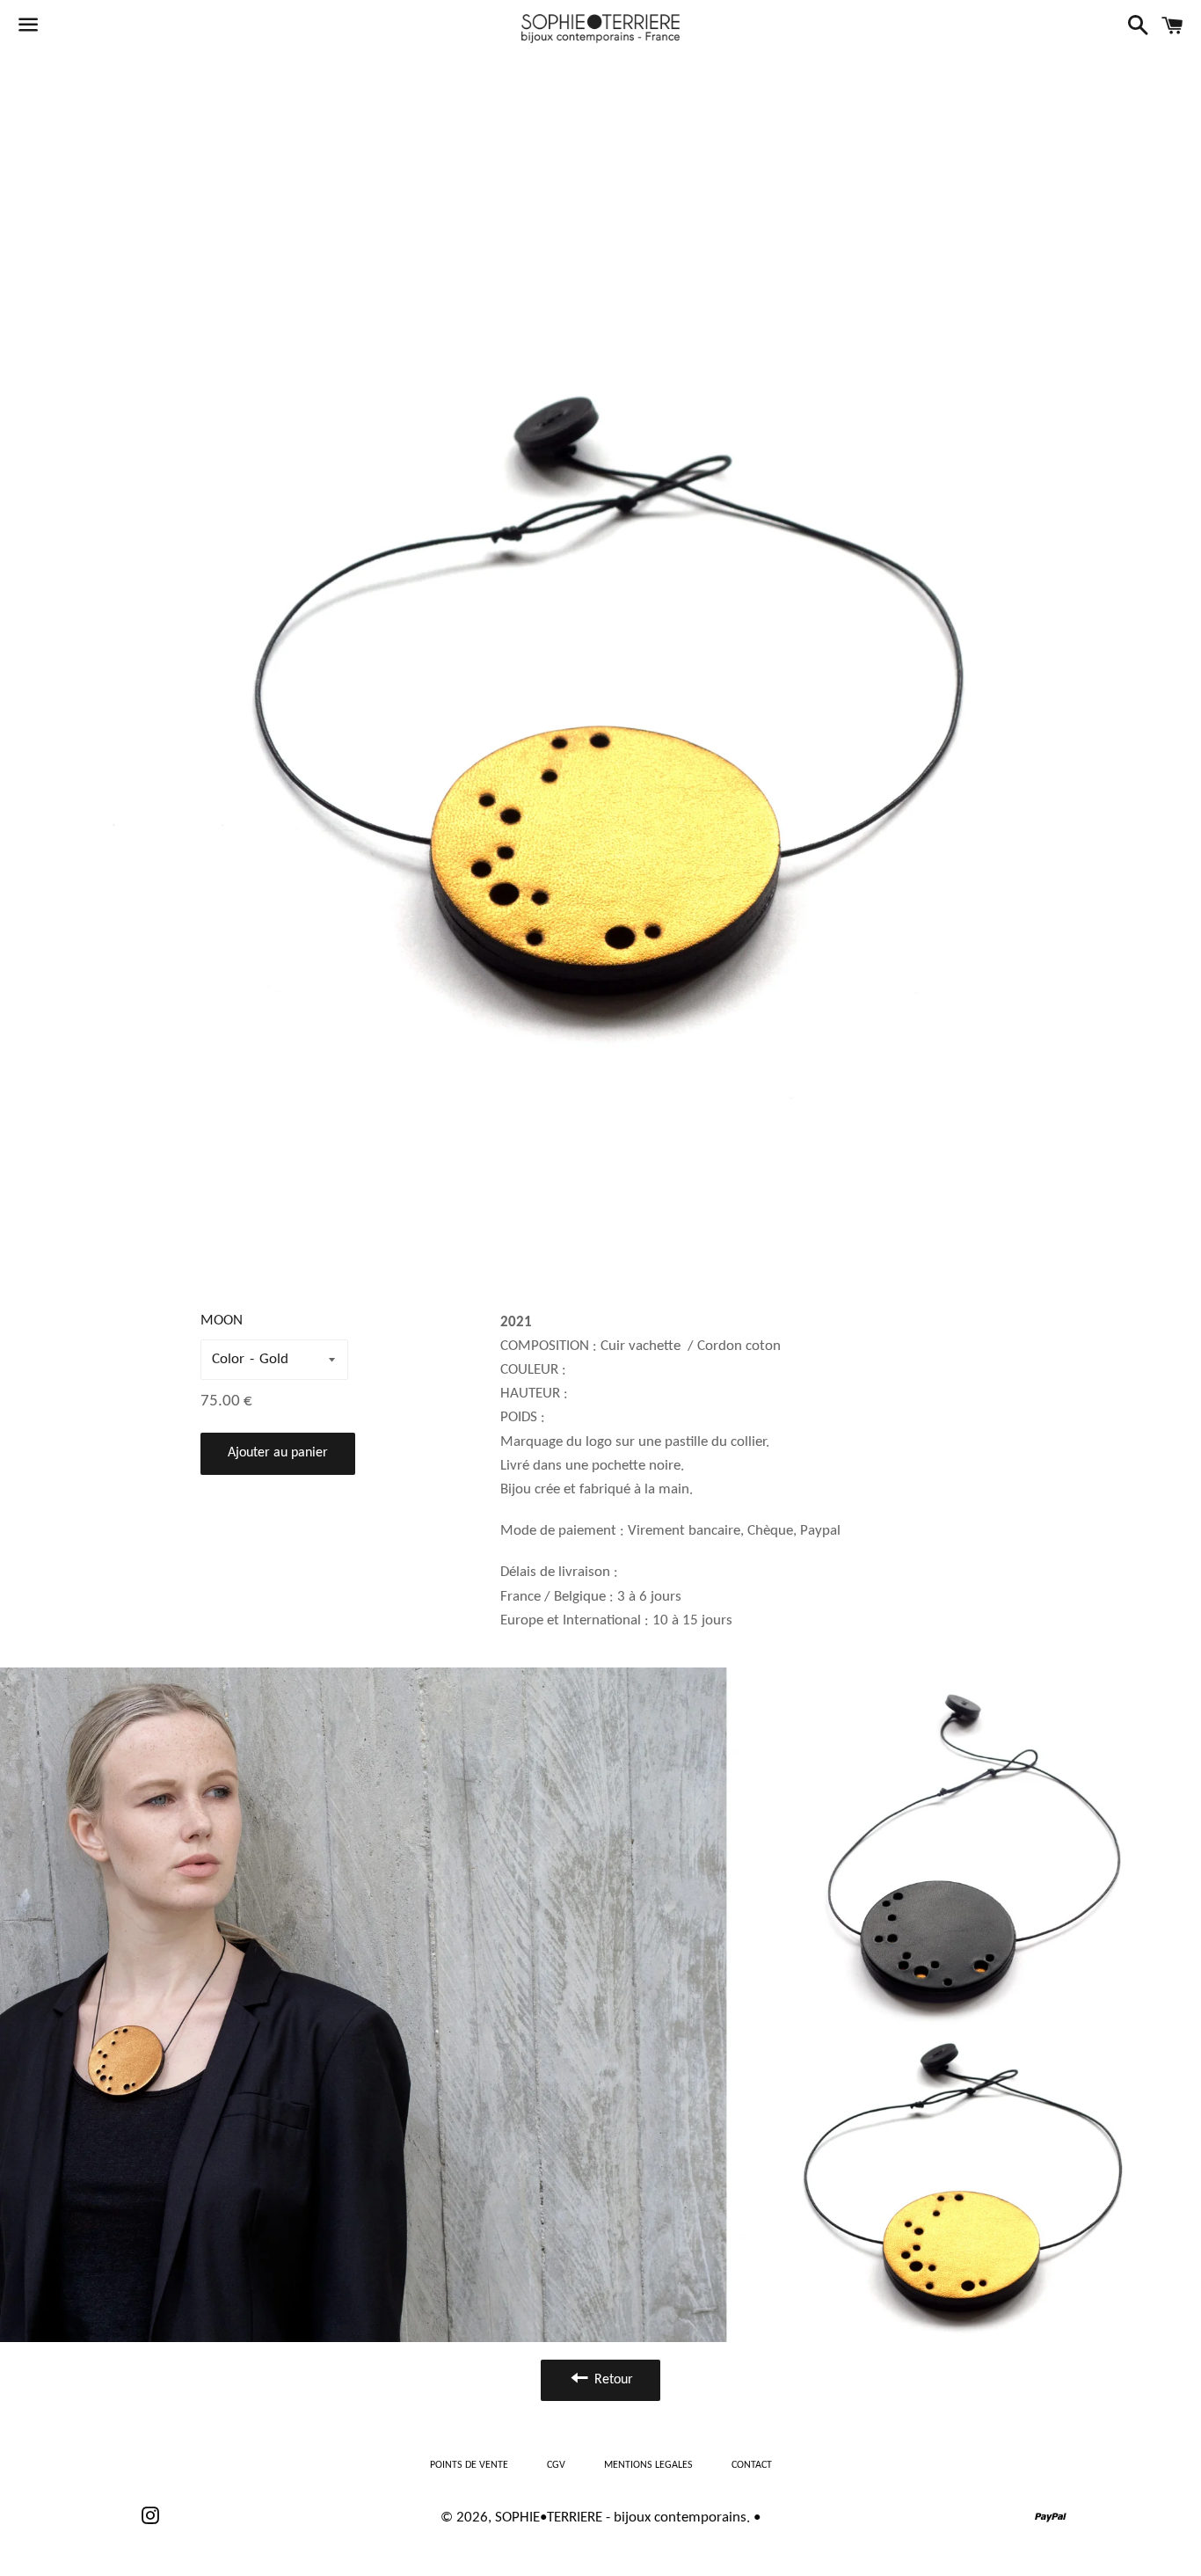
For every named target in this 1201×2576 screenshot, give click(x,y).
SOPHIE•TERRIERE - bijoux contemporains (621, 2518)
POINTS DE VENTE (469, 2465)
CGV (556, 2465)
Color (228, 1359)
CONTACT (752, 2465)
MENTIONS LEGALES (648, 2465)
